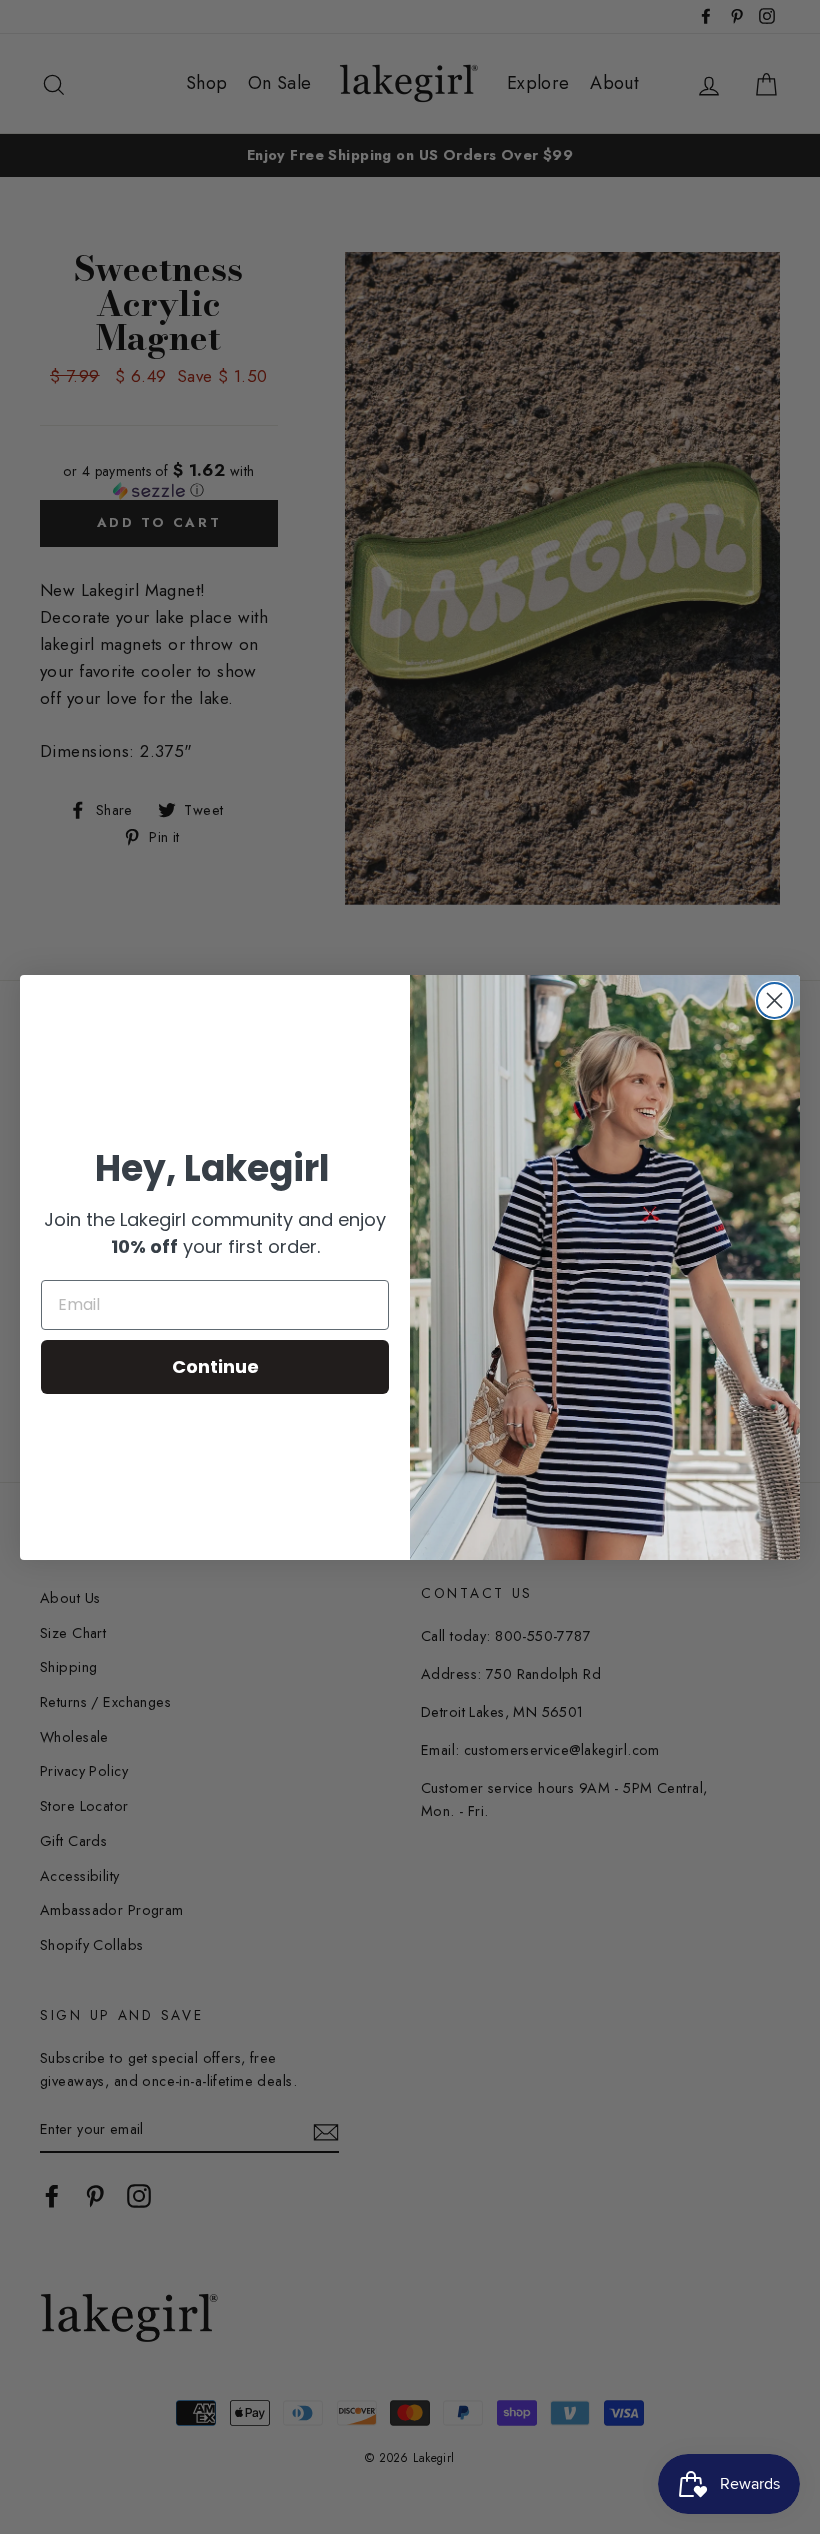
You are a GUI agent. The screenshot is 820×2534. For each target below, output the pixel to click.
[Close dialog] (774, 1000)
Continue (215, 1366)
